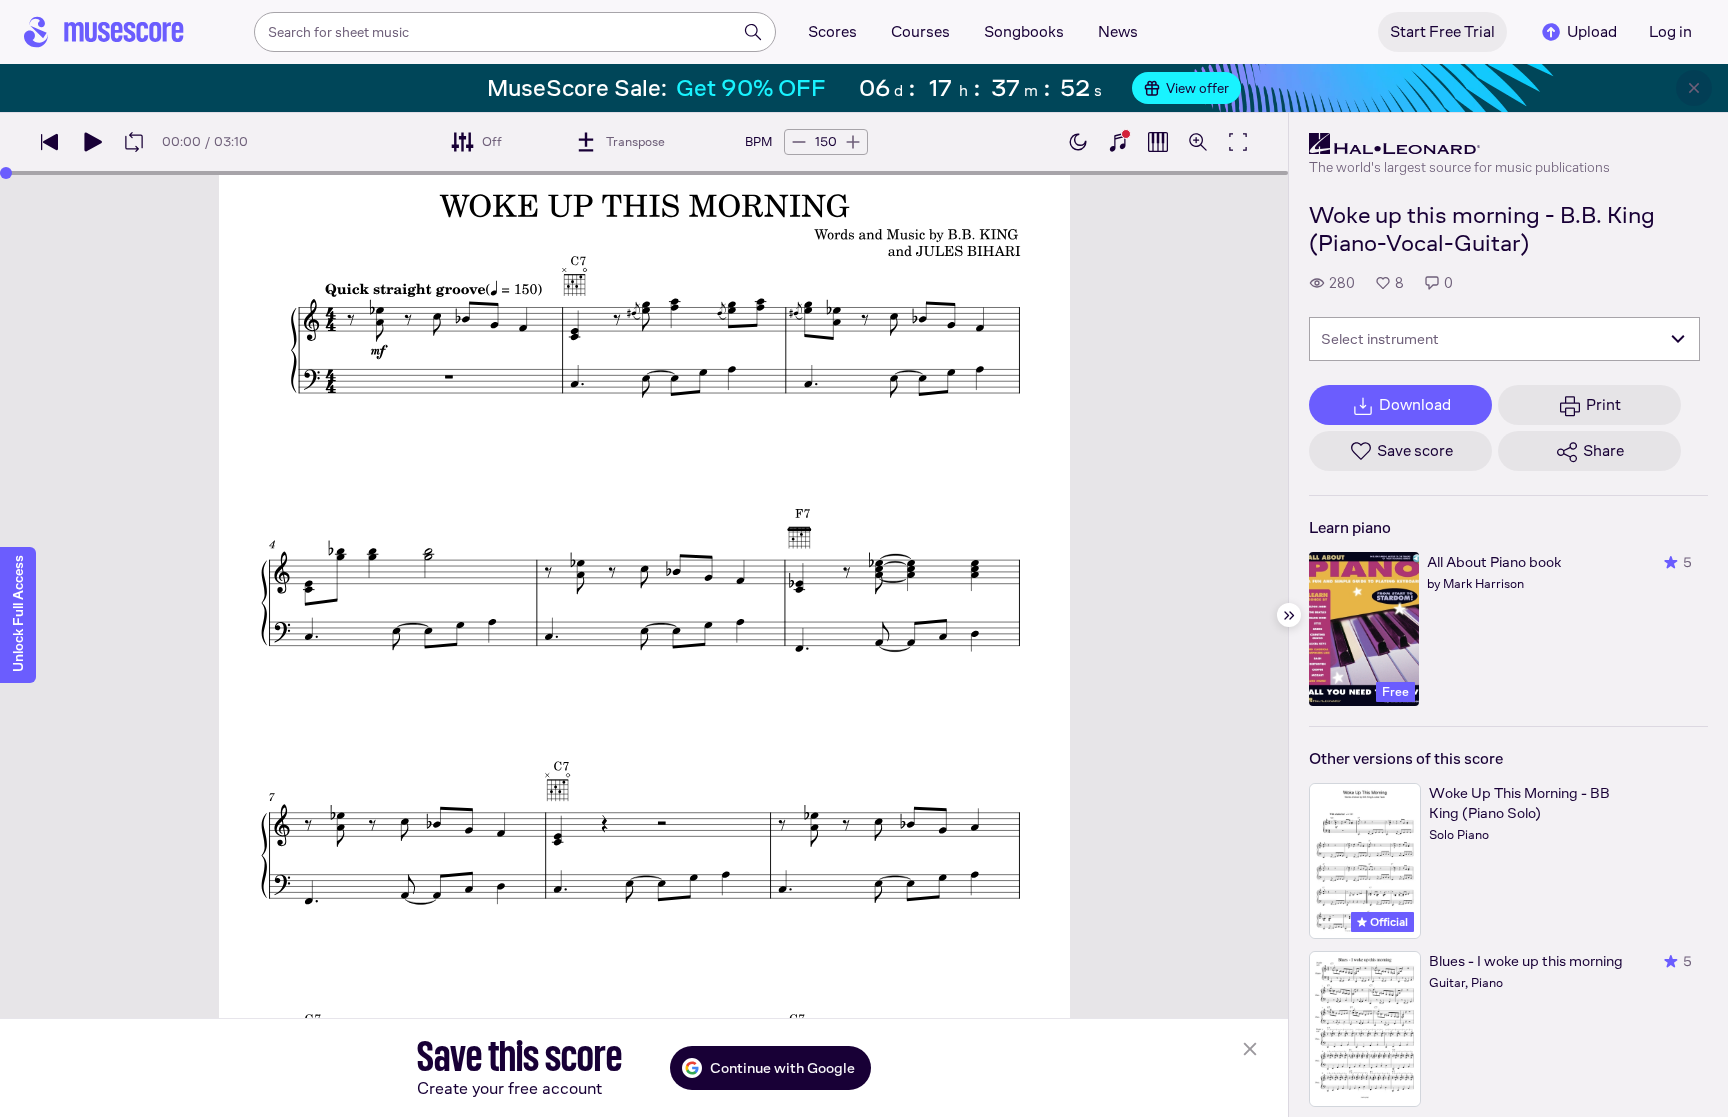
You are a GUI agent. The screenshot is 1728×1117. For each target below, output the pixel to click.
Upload (1592, 31)
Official (1387, 922)
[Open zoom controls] (1198, 142)
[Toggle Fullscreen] (1238, 142)
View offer (1197, 88)
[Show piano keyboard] (1118, 142)
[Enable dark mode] (1078, 142)
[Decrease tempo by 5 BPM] (799, 142)
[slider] (6, 173)
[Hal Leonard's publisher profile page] (1459, 144)
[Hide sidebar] (1289, 615)
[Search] (753, 32)
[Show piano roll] (1158, 142)
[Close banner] (1694, 88)
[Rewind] (50, 142)
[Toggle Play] (92, 142)
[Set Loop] (134, 142)
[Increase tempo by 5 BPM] (853, 142)
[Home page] (104, 32)
